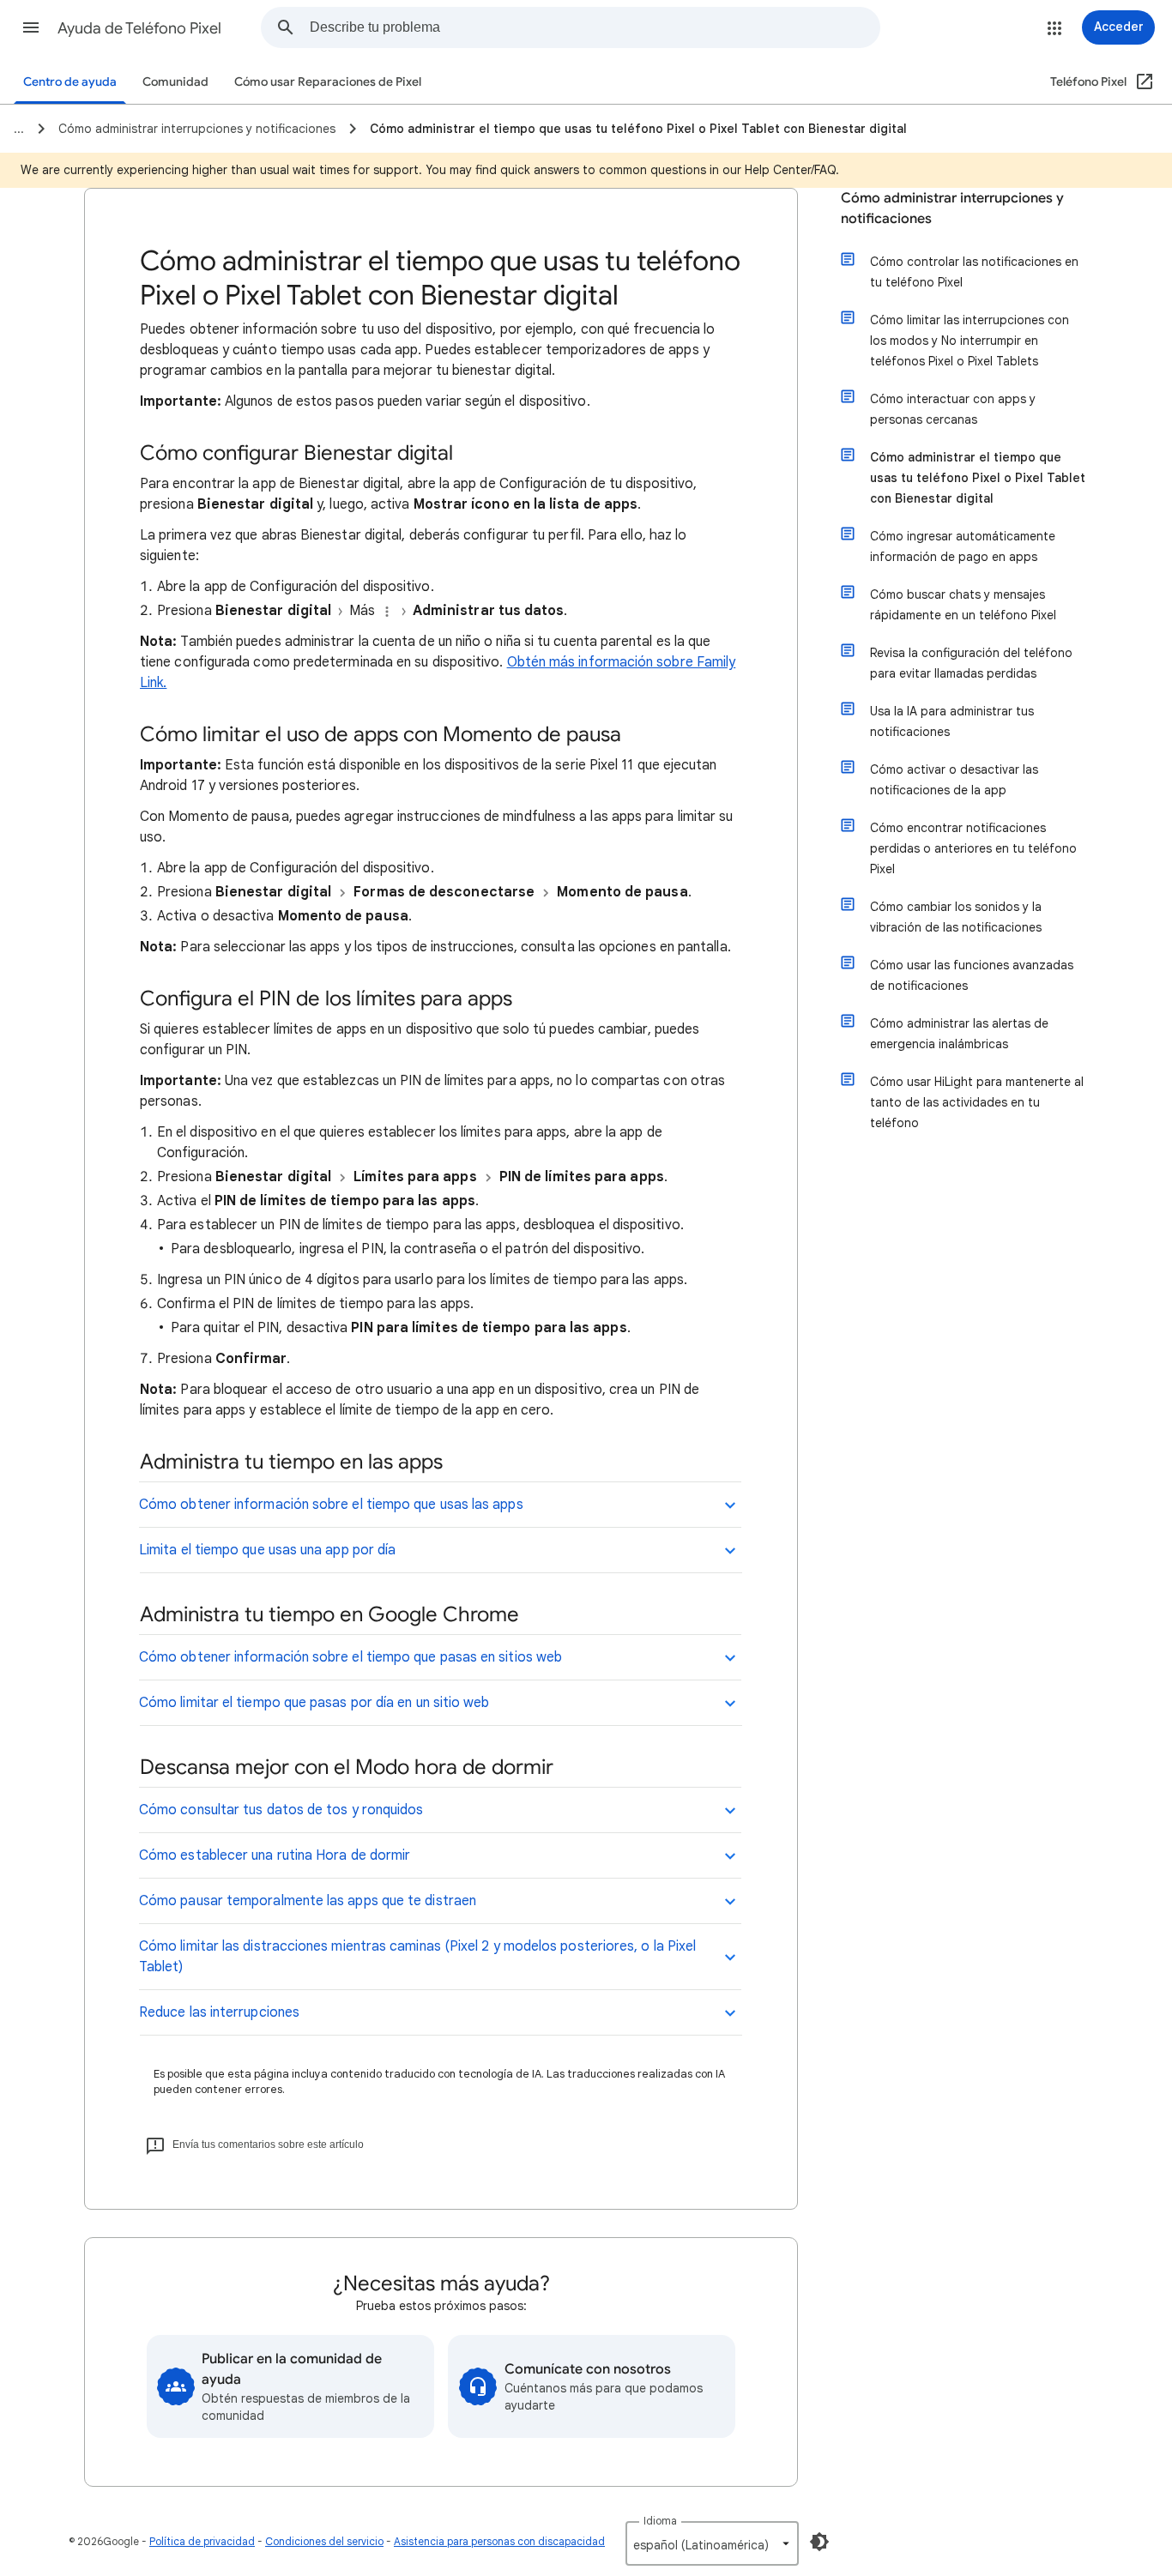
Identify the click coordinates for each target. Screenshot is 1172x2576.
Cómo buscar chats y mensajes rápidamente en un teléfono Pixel (963, 605)
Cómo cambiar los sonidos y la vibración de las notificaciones (956, 917)
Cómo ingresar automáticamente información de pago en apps (963, 546)
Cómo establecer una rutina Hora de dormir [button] (275, 1855)
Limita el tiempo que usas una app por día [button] (267, 1550)
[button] (31, 27)
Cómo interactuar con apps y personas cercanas (953, 409)
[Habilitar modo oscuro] (819, 2542)
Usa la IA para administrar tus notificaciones (952, 721)
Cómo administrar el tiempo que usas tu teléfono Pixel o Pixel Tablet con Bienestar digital (978, 478)
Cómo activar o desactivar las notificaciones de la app (954, 780)
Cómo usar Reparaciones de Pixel (328, 82)
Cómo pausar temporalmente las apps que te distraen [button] (308, 1901)
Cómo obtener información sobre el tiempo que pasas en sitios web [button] (350, 1657)
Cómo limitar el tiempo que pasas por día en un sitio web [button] (314, 1703)
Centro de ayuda (70, 82)
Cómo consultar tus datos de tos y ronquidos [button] (281, 1810)
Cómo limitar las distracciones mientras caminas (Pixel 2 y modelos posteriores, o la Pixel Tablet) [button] (417, 1957)
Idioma (660, 2521)
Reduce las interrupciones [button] (219, 2012)
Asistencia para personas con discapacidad (499, 2541)
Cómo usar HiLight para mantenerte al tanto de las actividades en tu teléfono (977, 1102)
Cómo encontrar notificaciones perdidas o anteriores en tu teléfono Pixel (973, 848)
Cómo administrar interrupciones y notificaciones (952, 208)
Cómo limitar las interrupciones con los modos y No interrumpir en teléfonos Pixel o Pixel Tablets (970, 341)
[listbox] (712, 2543)
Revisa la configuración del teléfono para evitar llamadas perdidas (971, 663)
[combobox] (595, 27)
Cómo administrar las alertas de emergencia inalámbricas (959, 1034)
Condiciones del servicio (324, 2541)
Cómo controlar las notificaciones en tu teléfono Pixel (974, 272)
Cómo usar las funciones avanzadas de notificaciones (972, 975)
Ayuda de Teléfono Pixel (139, 28)
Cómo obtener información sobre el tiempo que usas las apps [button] (331, 1505)
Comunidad (175, 82)
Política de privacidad (202, 2541)
